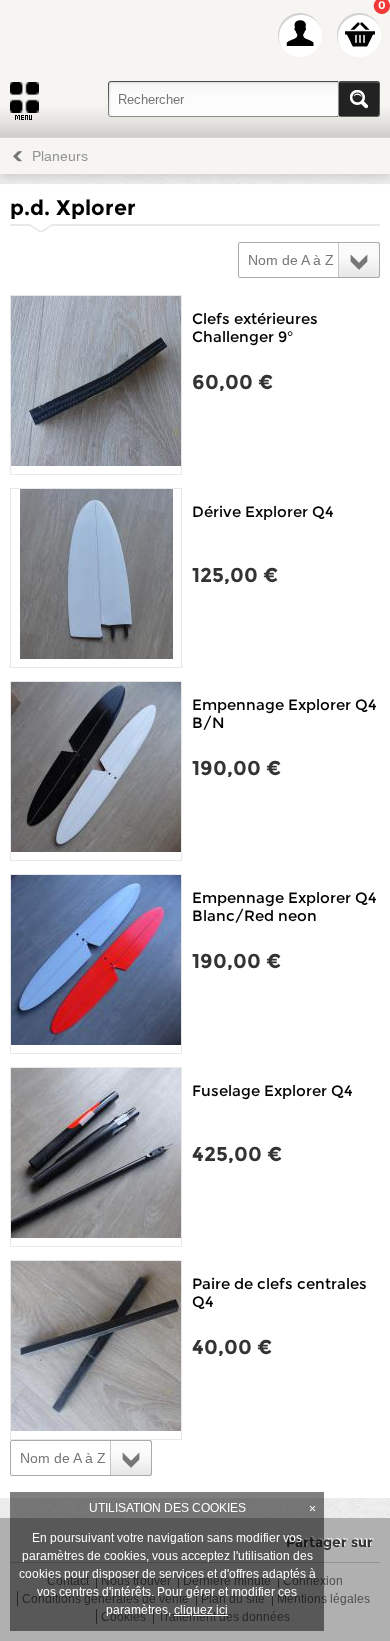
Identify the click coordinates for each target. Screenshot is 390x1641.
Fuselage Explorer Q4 (272, 1090)
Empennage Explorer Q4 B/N (284, 713)
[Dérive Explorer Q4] (96, 578)
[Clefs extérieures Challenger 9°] (96, 385)
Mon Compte (300, 35)
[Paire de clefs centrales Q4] (96, 1350)
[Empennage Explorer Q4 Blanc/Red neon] (96, 964)
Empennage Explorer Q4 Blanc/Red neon (284, 906)
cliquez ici (201, 1610)
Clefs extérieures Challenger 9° (255, 327)
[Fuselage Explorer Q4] (96, 1157)
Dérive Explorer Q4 (263, 511)
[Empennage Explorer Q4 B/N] (96, 771)
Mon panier (359, 35)
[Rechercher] (359, 99)
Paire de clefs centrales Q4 (279, 1292)
